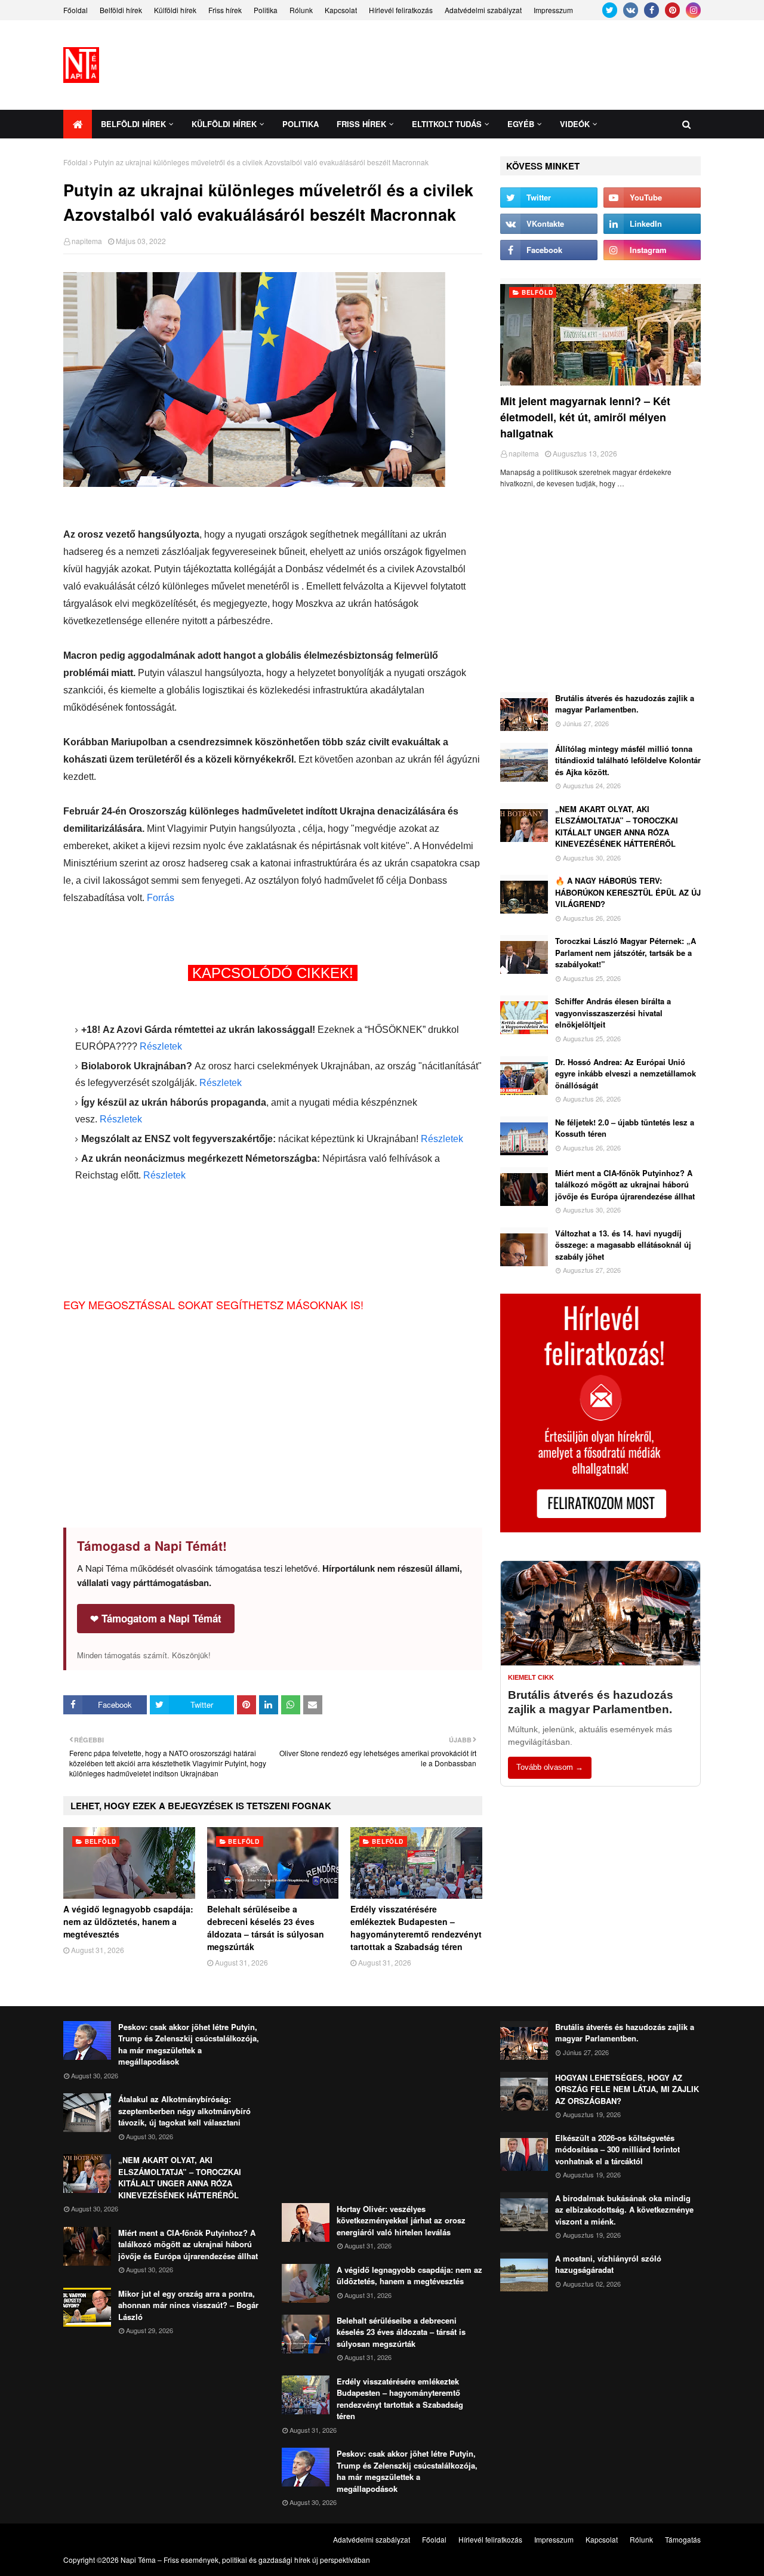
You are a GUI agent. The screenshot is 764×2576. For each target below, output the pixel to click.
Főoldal (76, 10)
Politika (266, 10)
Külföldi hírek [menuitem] (224, 124)
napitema (87, 241)
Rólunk (301, 10)
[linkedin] (652, 224)
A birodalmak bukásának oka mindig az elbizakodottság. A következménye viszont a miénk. (624, 2210)
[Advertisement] (483, 65)
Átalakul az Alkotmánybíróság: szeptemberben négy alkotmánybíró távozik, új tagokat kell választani (184, 2111)
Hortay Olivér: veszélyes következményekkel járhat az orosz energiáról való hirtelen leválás (401, 2220)
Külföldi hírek (175, 10)
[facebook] (651, 10)
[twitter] (610, 10)
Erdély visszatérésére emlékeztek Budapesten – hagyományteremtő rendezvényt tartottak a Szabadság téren (416, 1928)
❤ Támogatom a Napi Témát (156, 1618)
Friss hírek (225, 10)
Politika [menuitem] (301, 124)
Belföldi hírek (121, 10)
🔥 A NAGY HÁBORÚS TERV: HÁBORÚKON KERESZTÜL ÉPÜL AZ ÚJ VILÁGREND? (628, 892)
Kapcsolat (341, 10)
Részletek (161, 1046)
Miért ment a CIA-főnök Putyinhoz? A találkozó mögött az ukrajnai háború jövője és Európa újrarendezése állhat (625, 1184)
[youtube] (652, 198)
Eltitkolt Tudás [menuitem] (447, 124)
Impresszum (553, 10)
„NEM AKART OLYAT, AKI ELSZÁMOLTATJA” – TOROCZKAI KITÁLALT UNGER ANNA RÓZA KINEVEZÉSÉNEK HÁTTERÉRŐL (617, 826)
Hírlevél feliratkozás (401, 10)
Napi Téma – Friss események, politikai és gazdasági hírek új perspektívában (245, 2560)
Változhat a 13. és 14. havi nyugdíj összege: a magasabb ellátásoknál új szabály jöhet (623, 1245)
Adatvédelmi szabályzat (483, 10)
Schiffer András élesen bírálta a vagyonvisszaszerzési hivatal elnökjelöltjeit (613, 1013)
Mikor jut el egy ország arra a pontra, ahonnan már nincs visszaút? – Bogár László (188, 2305)
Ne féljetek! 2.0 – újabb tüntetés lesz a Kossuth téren (625, 1128)
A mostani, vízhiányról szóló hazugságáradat (608, 2264)
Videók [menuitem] (575, 124)
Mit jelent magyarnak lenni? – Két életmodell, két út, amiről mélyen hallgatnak (585, 417)
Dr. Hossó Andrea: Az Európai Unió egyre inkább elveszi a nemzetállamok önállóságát (626, 1073)
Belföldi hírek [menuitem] (133, 124)
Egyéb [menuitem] (521, 124)
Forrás (161, 898)
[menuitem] (78, 124)
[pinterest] (672, 10)
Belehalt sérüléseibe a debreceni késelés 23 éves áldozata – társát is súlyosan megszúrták (266, 1928)
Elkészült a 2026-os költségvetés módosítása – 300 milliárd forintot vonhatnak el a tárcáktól (617, 2149)
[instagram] (693, 10)
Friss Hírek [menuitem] (361, 124)
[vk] (631, 10)
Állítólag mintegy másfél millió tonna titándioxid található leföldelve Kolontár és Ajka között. (628, 760)
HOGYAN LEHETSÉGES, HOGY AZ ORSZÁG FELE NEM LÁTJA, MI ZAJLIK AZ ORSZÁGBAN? (627, 2089)
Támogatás (683, 2539)
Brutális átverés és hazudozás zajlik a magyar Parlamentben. (625, 704)
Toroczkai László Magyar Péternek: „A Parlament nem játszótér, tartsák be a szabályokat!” (626, 952)
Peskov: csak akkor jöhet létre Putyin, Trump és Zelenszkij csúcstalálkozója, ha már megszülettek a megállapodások (189, 2044)
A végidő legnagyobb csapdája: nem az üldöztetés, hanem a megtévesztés (128, 1921)
